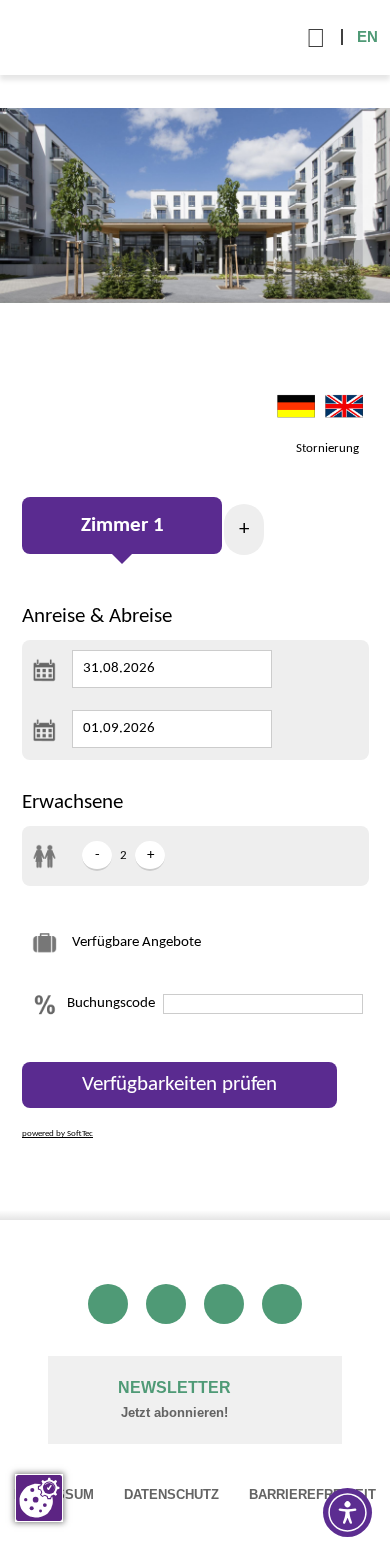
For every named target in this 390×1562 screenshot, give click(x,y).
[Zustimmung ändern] (39, 1498)
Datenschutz (171, 1494)
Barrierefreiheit (312, 1494)
